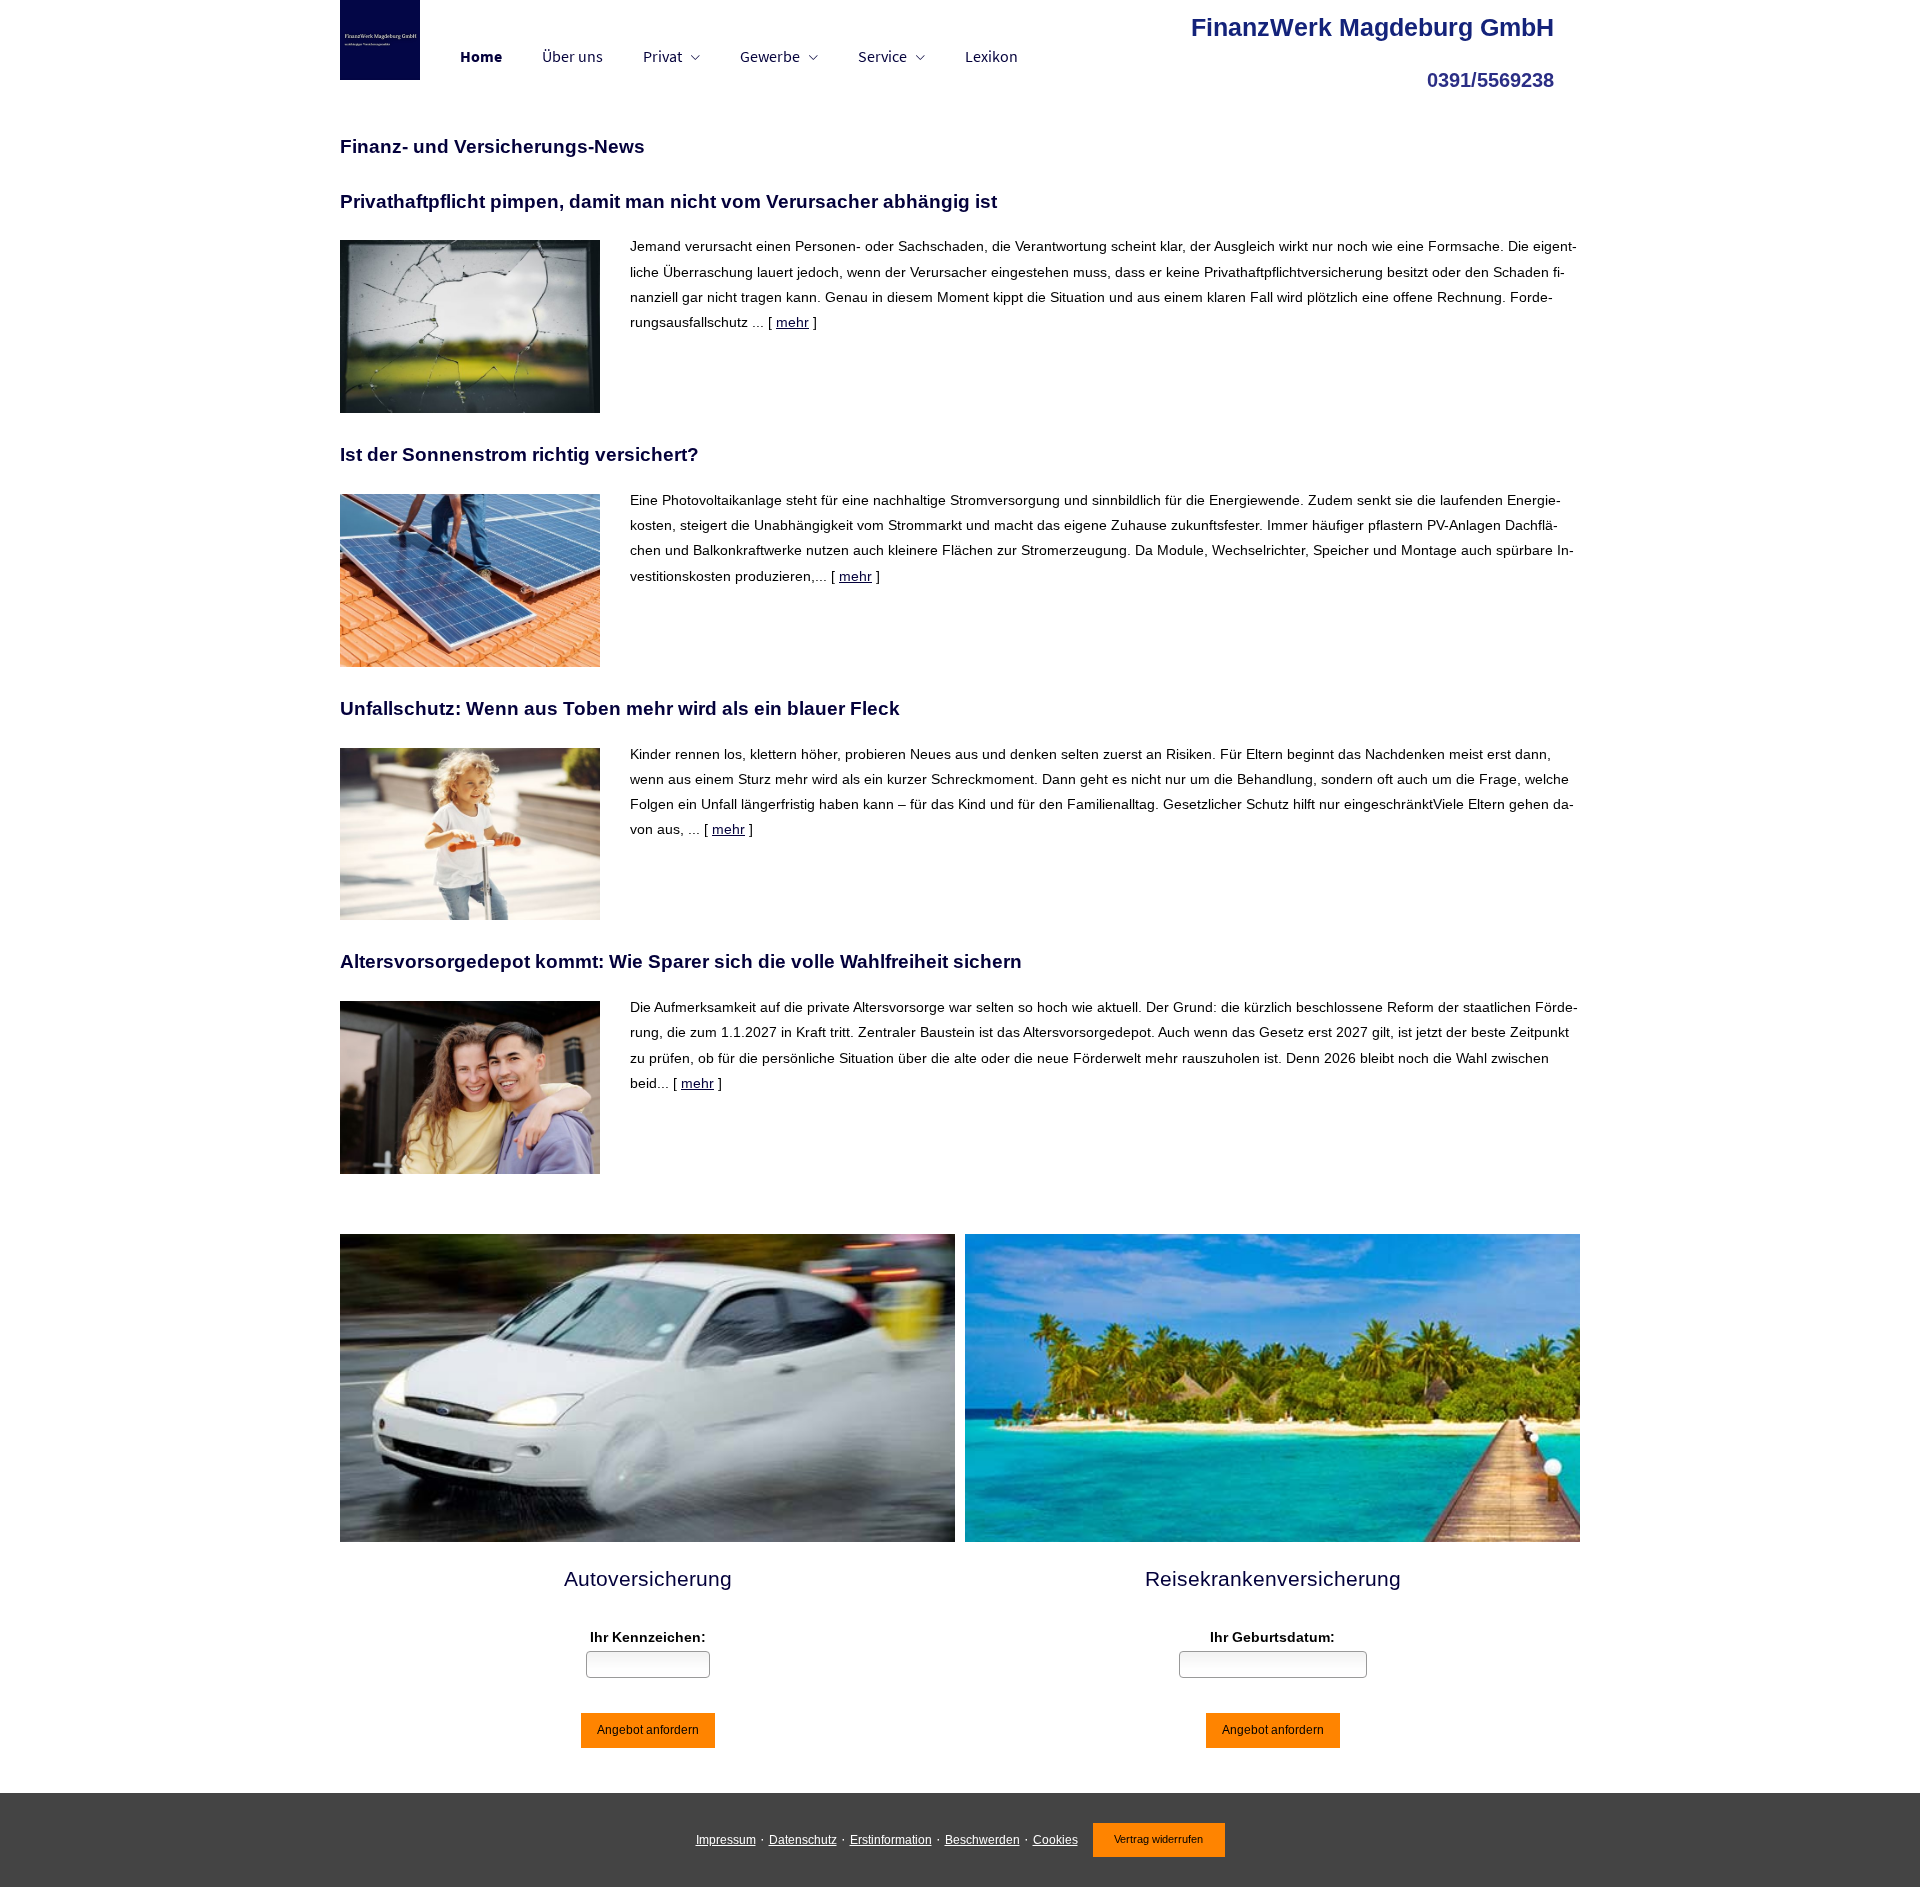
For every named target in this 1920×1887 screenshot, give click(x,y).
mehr (792, 322)
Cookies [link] (1055, 1840)
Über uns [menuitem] (572, 56)
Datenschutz (803, 1840)
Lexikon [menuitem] (991, 56)
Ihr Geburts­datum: (1272, 1637)
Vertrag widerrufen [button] (1158, 1839)
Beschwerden (982, 1840)
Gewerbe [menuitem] (770, 56)
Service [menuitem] (882, 56)
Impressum (726, 1840)
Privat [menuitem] (662, 56)
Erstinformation (891, 1840)
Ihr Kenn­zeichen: (648, 1637)
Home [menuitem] (481, 56)
